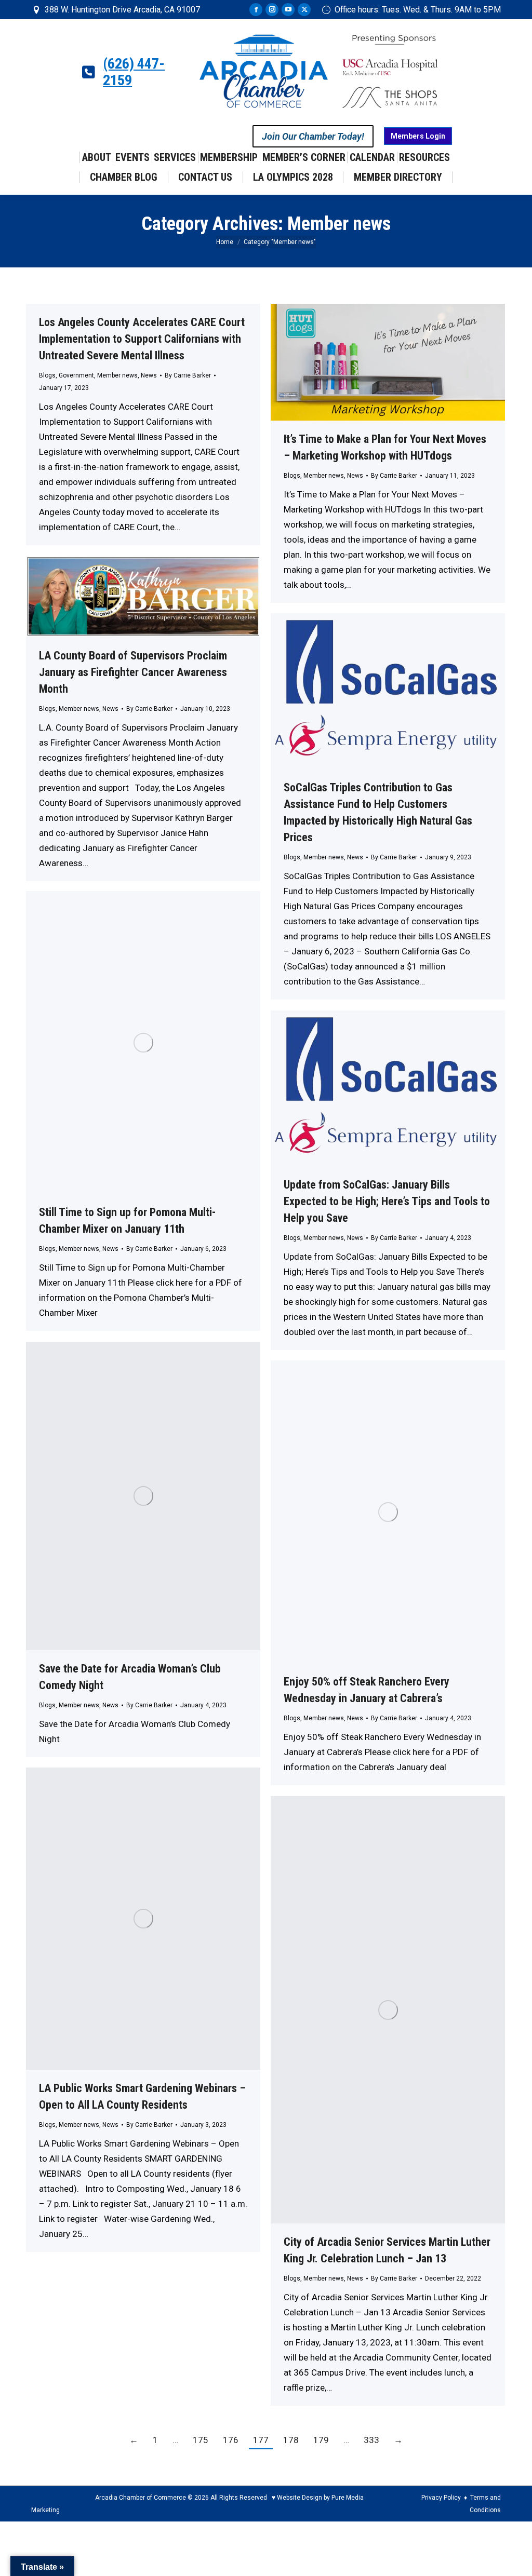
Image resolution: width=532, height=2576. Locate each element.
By (188, 375)
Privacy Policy (441, 2498)
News (149, 375)
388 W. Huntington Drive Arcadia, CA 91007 (122, 10)
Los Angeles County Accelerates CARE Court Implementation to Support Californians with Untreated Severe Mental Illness (142, 339)
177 (261, 2440)
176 (231, 2440)
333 (371, 2440)
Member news (117, 375)
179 (321, 2440)
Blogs (47, 375)
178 (291, 2440)
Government (76, 375)
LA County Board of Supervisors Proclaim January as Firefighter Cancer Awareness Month (133, 672)
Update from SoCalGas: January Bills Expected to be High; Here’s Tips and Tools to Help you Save (387, 1201)
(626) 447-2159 (134, 72)
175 (201, 2440)
